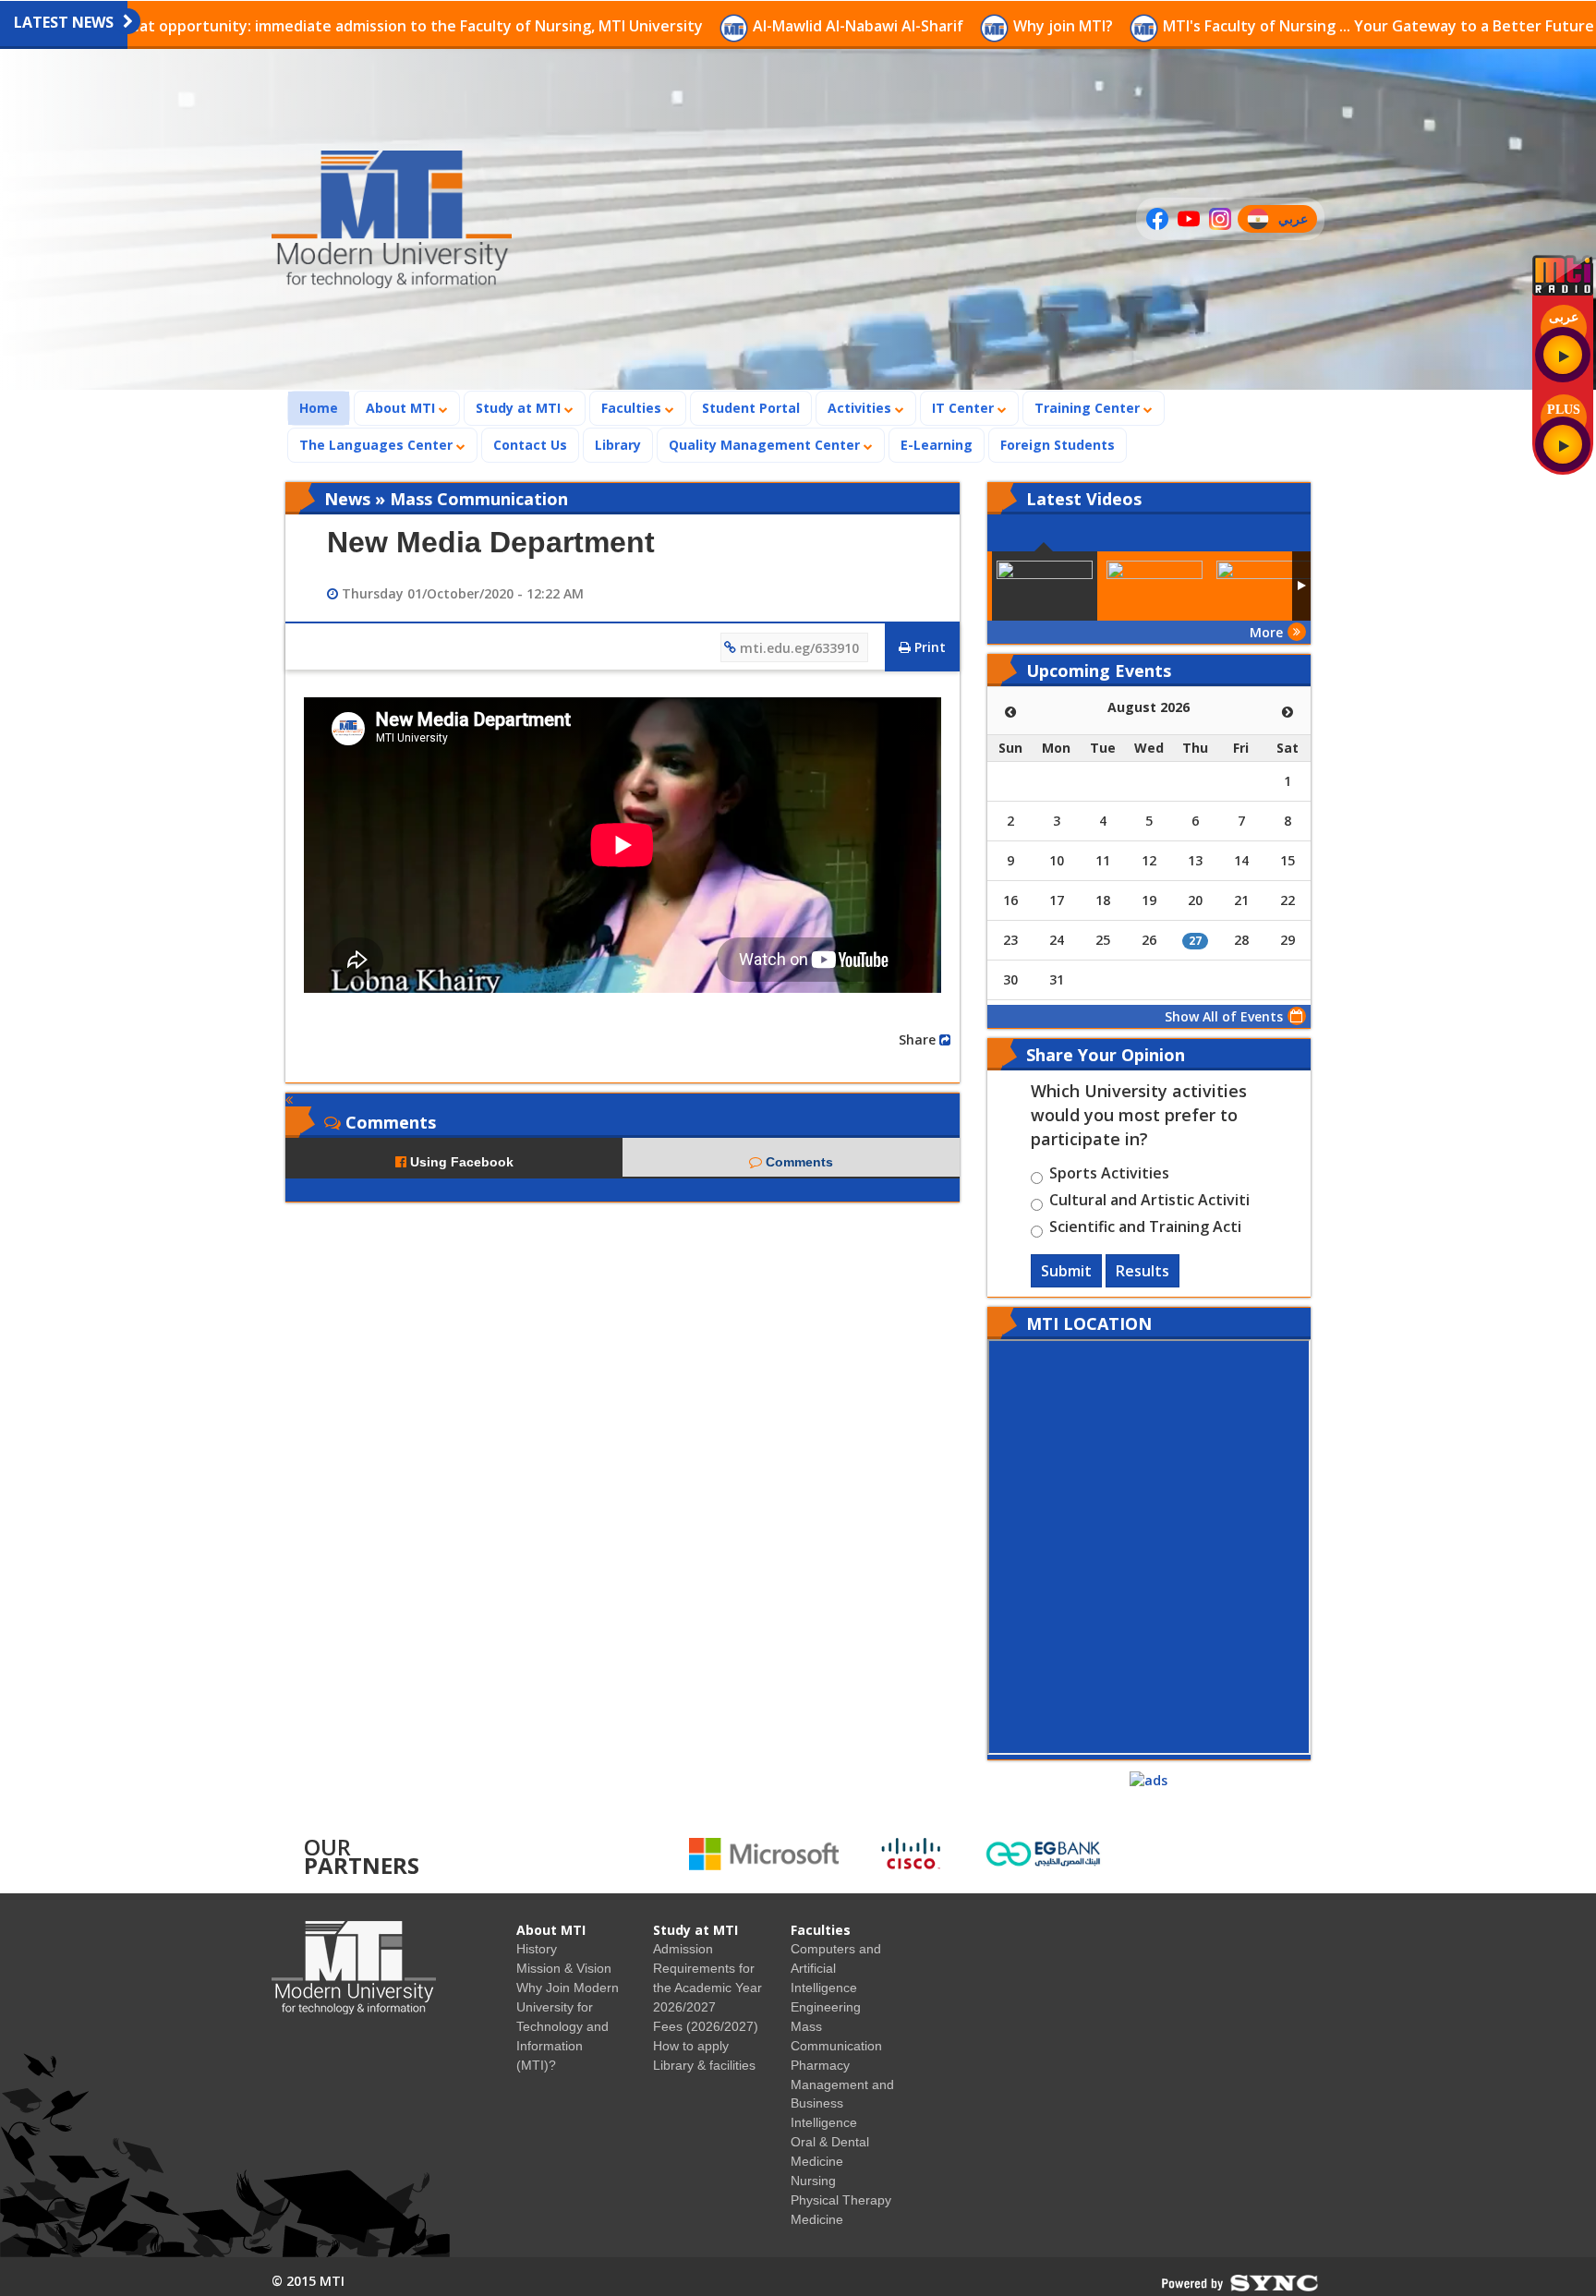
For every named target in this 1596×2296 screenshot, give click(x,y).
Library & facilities (704, 2065)
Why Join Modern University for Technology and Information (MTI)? (568, 2026)
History (537, 1949)
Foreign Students (1063, 444)
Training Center (1089, 408)
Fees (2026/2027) (706, 2026)
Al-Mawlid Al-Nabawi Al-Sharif (722, 26)
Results (1143, 1271)
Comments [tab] (798, 1162)
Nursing (813, 2181)
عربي (1297, 221)
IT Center (965, 408)
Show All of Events (1224, 1016)
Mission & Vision (564, 1968)
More (1266, 632)
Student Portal (751, 408)
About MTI (402, 408)
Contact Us (530, 445)
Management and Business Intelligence (842, 2104)
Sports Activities (1109, 1176)
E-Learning (937, 445)
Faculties (633, 408)
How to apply (691, 2046)
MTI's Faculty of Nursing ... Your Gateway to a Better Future (1243, 26)
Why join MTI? (927, 26)
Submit (1066, 1271)
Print (928, 647)
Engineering (826, 2007)
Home (324, 407)
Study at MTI (520, 408)
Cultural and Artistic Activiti (1149, 1202)
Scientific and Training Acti (1145, 1229)
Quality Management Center (766, 445)
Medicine (817, 2219)
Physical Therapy (841, 2200)
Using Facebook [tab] (460, 1162)
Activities (861, 408)
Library (618, 445)
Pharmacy (820, 2065)
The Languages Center (378, 445)
